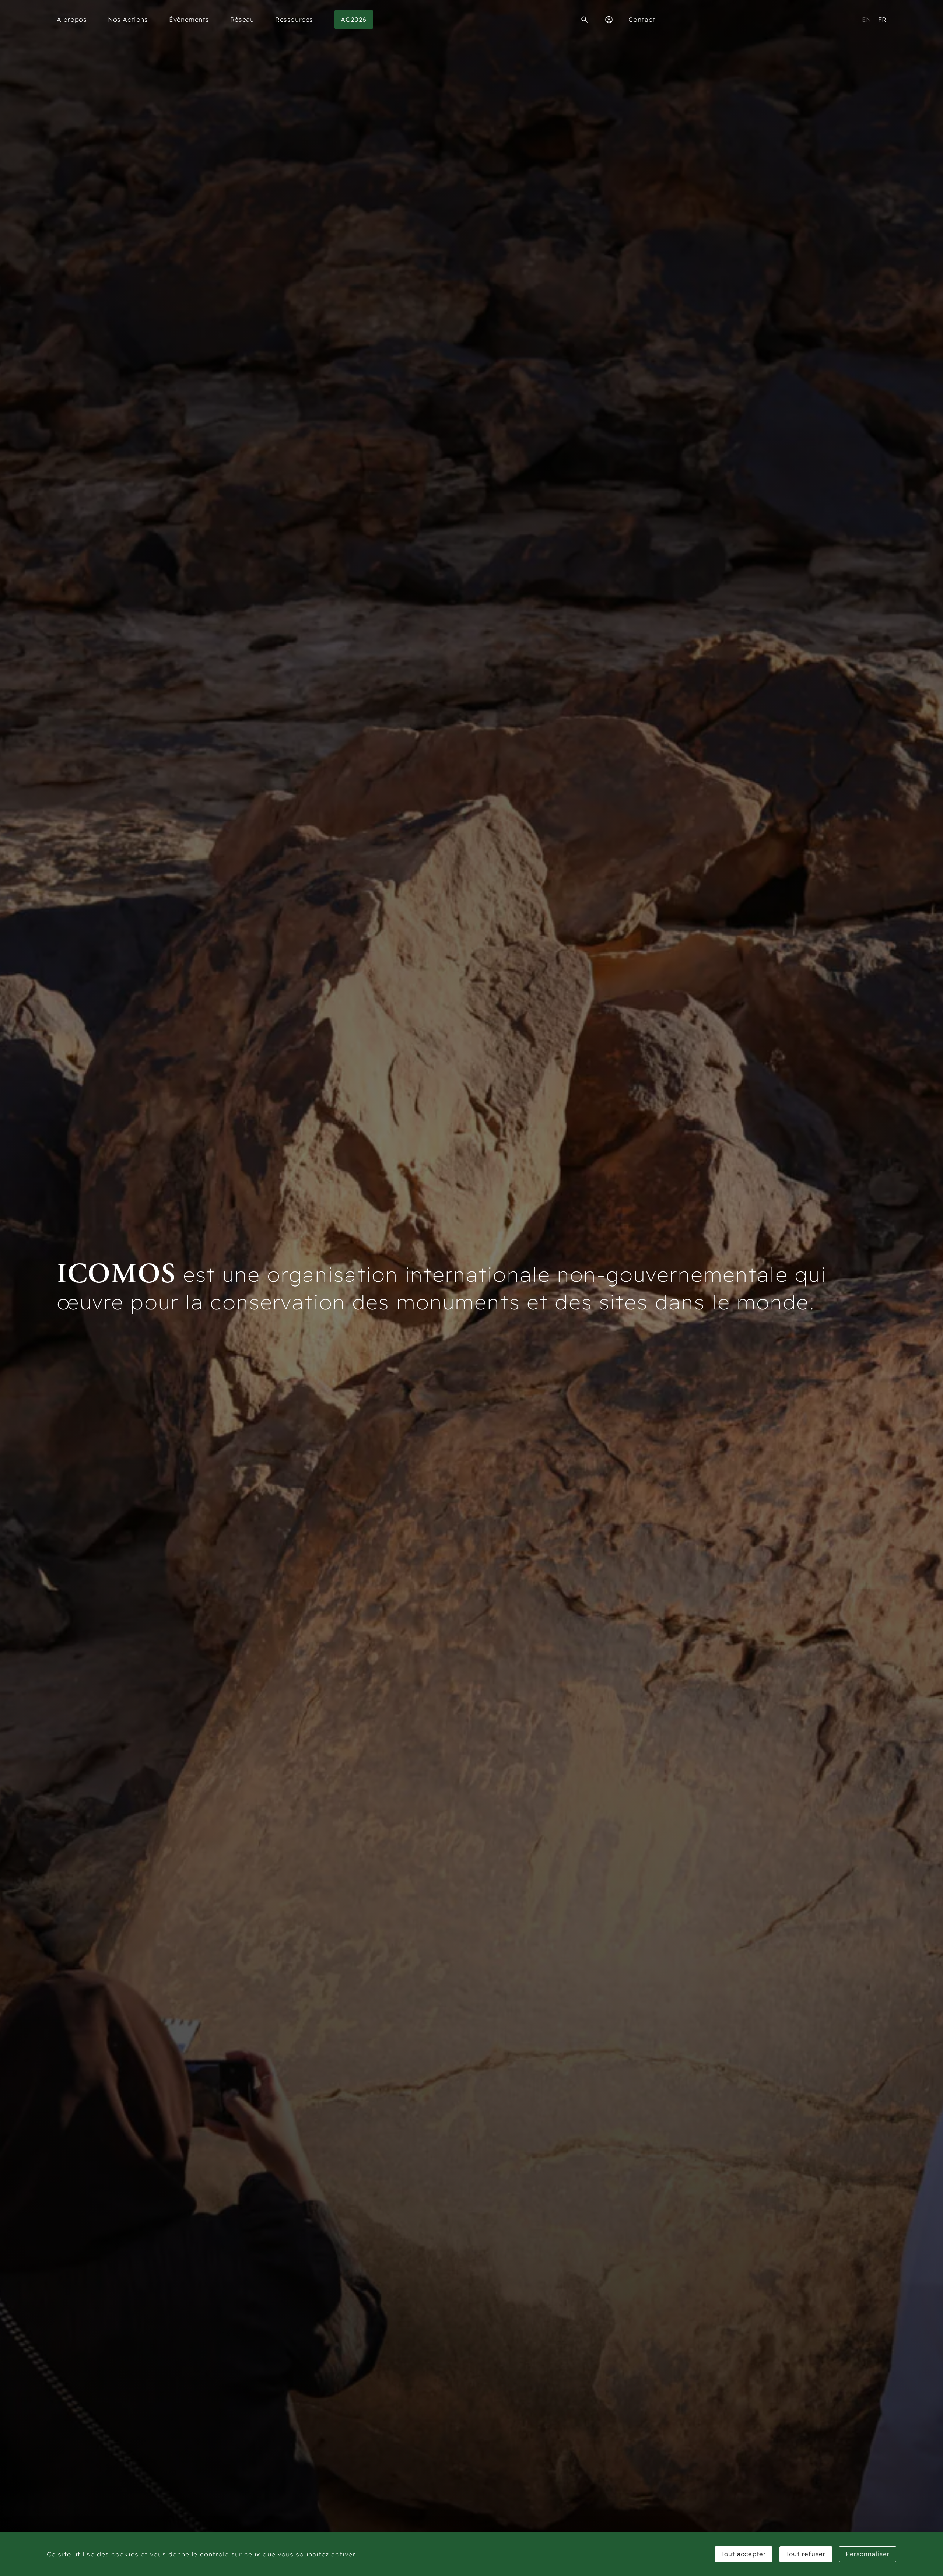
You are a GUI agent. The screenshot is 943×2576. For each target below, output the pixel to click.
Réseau (242, 19)
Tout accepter (744, 2554)
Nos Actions (128, 19)
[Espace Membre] (609, 20)
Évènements (189, 19)
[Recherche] (585, 20)
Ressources (294, 19)
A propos (72, 19)
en (867, 19)
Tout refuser (806, 2554)
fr (882, 19)
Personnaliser (868, 2554)
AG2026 (353, 19)
